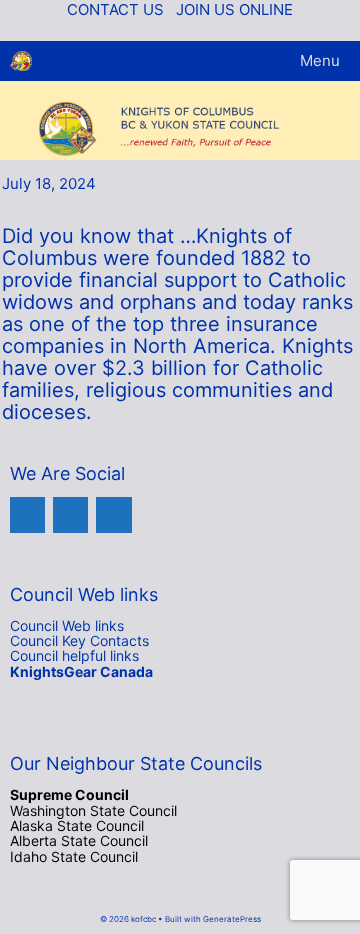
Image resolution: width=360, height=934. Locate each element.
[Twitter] (70, 514)
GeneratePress (232, 919)
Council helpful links (74, 655)
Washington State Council (93, 810)
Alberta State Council (79, 840)
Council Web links (67, 625)
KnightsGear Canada (81, 671)
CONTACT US (115, 9)
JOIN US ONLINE (234, 9)
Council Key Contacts (79, 640)
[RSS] (113, 514)
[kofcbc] (21, 61)
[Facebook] (27, 514)
